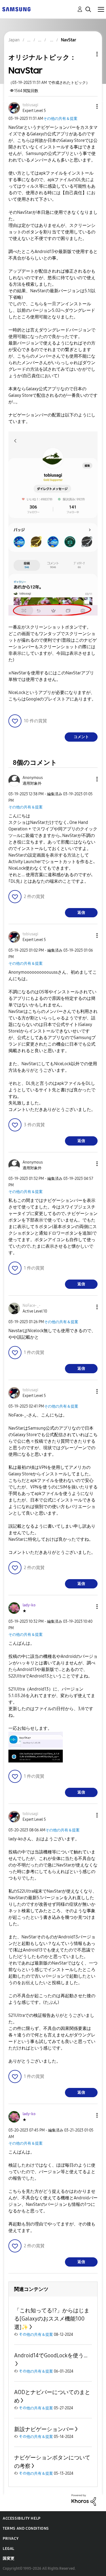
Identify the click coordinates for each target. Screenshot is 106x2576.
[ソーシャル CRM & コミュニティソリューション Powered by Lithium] (84, 2500)
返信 (81, 913)
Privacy (11, 2539)
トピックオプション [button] (88, 54)
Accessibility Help (22, 2518)
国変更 (9, 2558)
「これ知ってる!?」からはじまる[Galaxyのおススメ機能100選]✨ (52, 2319)
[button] (88, 106)
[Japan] (16, 9)
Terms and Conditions (26, 2528)
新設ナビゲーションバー (44, 2429)
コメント (81, 737)
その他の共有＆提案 (60, 119)
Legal (9, 2549)
